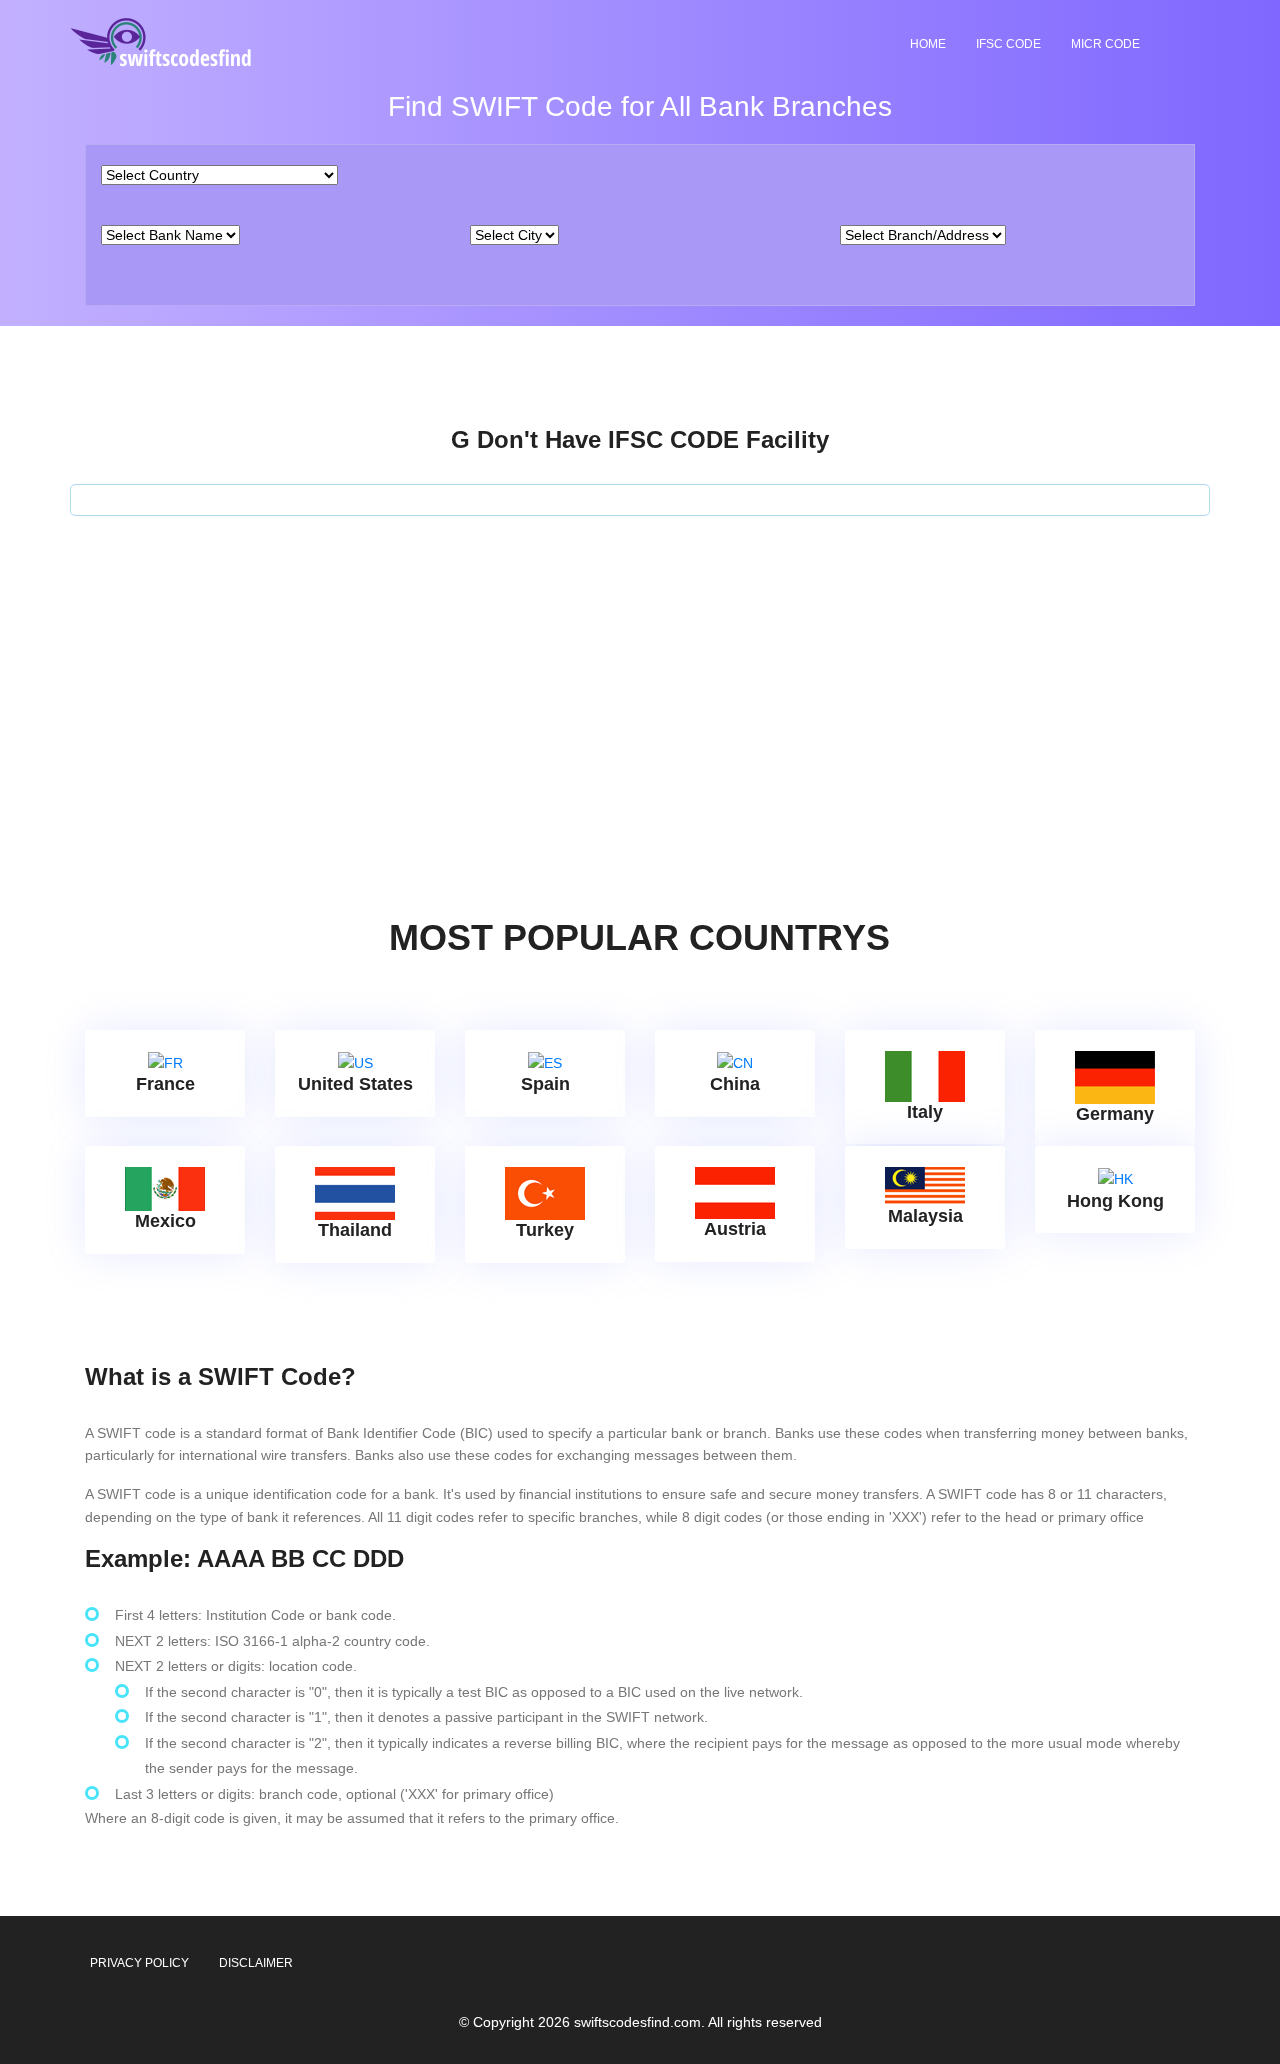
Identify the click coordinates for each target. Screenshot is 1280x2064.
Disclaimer (256, 1963)
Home (928, 44)
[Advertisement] (640, 666)
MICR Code (1105, 44)
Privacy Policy (139, 1963)
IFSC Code (1008, 44)
